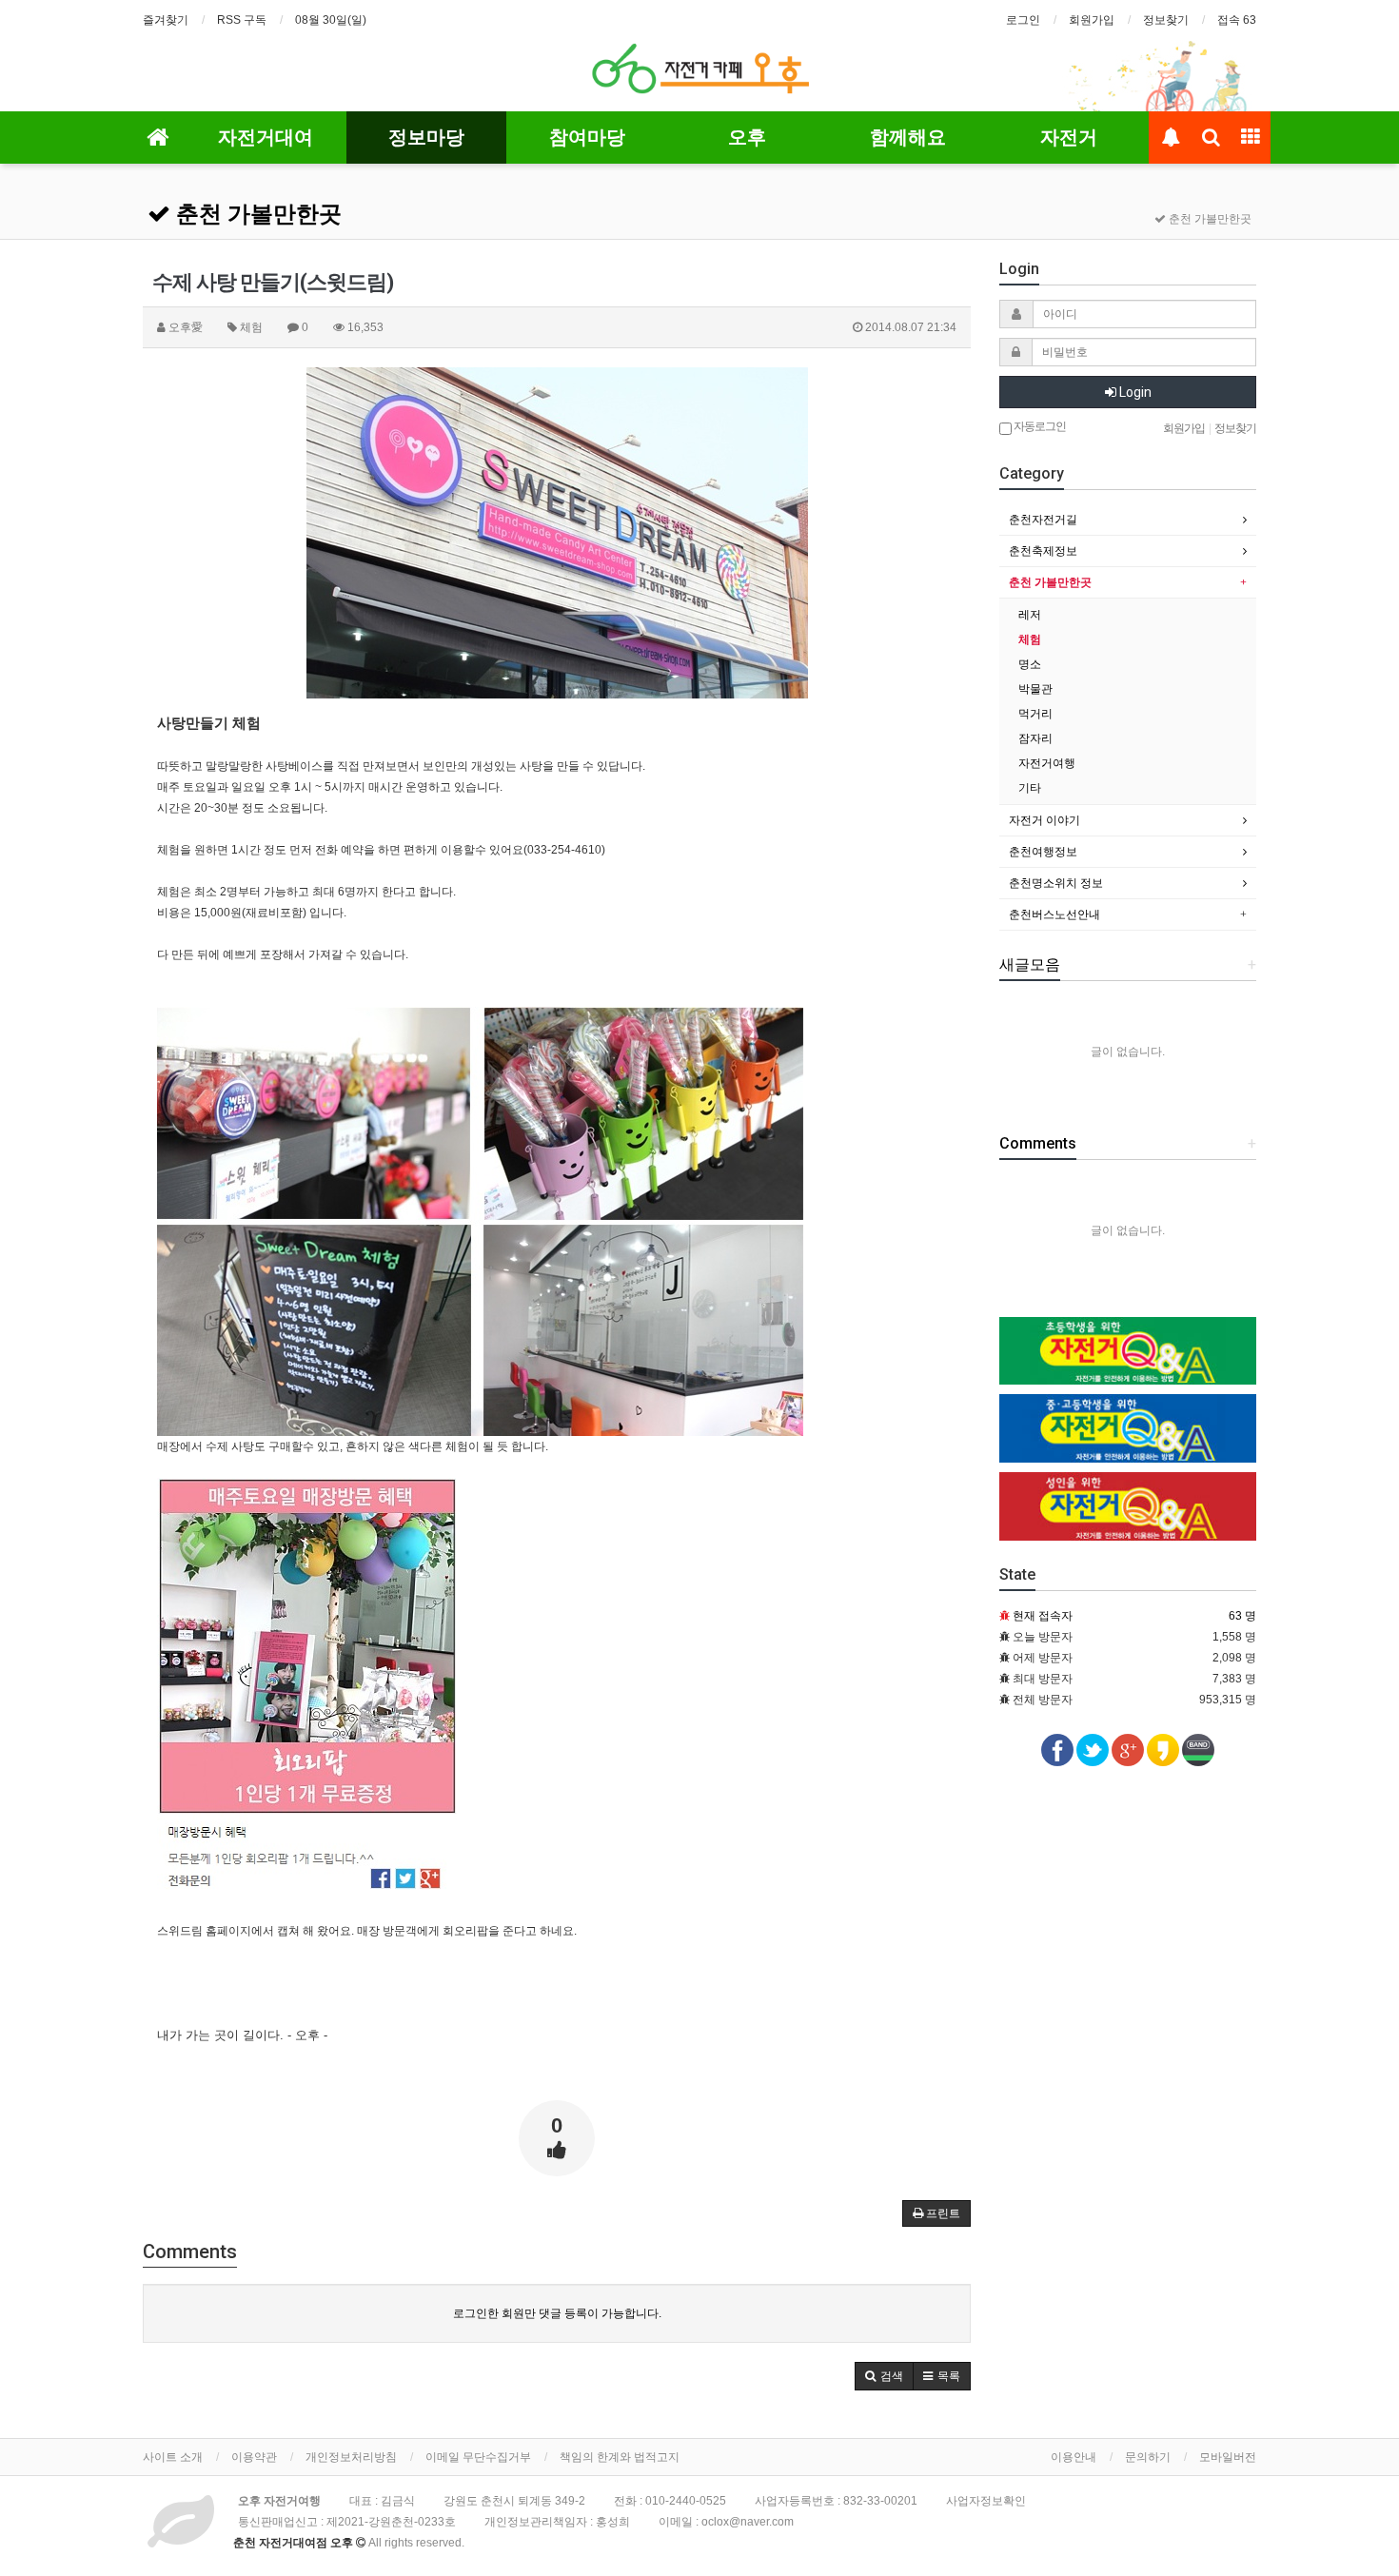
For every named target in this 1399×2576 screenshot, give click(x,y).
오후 (747, 137)
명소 (1030, 664)
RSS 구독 (242, 20)
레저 (1030, 615)
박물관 (1035, 689)
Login (1134, 392)
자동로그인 (1039, 426)
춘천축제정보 (1043, 551)
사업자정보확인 (986, 2501)
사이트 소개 (173, 2457)
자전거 (1069, 137)
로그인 (1023, 20)
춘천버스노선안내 (1054, 914)
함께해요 (908, 137)
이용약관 (254, 2457)
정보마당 (426, 137)
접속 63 (1237, 20)
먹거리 (1035, 714)
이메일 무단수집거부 (478, 2457)
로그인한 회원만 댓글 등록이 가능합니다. (557, 2313)
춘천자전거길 (1043, 520)
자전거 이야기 (1044, 820)
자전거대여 (266, 137)
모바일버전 (1228, 2457)
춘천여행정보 (1043, 852)
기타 (1030, 788)
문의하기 (1148, 2457)
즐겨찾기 (166, 20)
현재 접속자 (1043, 1616)
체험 (1030, 639)
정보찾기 (1166, 20)
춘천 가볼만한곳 (256, 214)
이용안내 (1074, 2457)
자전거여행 (1047, 763)
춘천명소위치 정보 (1056, 883)
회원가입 (1092, 20)
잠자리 (1035, 738)
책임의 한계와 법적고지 (620, 2457)
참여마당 (587, 137)
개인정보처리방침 (351, 2457)
